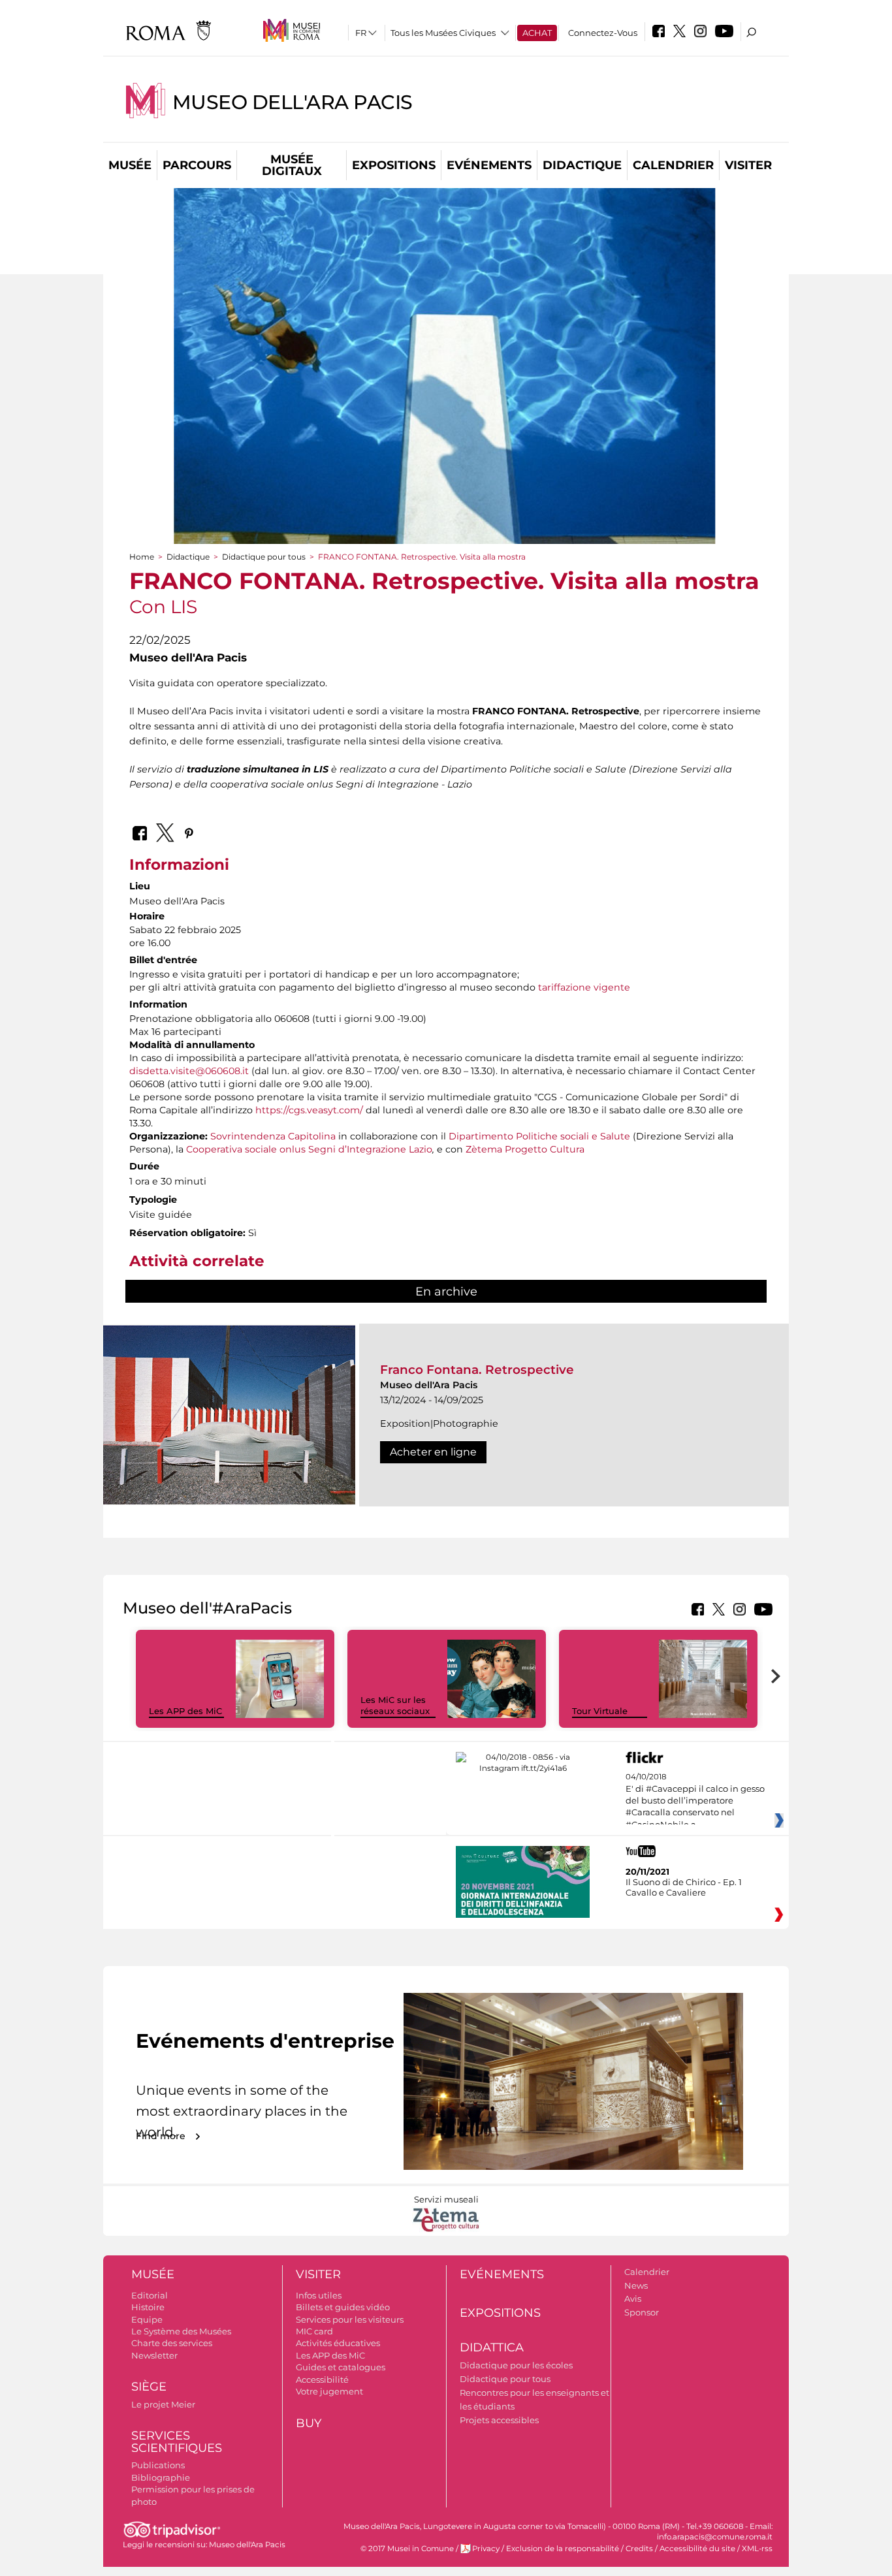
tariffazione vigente (584, 987)
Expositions (394, 165)
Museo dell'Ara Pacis (293, 102)
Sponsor (642, 2312)
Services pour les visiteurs (350, 2319)
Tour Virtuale (600, 1711)
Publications (158, 2465)
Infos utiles (319, 2295)
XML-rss (757, 2549)
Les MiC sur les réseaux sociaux (395, 1705)
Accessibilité (322, 2379)
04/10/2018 (695, 1801)
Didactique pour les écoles (516, 2365)
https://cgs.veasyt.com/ (311, 1110)
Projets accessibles (499, 2420)
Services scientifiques (177, 2442)
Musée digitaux (292, 165)
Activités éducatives (338, 2343)
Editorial (150, 2295)
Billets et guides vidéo (343, 2307)
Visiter (748, 165)
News (636, 2285)
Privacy (486, 2549)
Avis (633, 2298)
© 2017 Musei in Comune (407, 2549)
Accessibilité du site (697, 2549)
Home (142, 557)
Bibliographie (161, 2477)
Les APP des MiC (185, 1711)
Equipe (147, 2319)
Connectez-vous (603, 33)
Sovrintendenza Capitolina (273, 1136)
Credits (639, 2549)
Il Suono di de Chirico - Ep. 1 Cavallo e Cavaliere (684, 1887)
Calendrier (673, 165)
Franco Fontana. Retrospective (477, 1370)
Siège (149, 2387)
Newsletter (154, 2355)
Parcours (197, 165)
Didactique (582, 165)
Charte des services (172, 2343)
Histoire (148, 2307)
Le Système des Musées (181, 2331)
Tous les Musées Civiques (443, 33)
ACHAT (537, 33)
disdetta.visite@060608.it (189, 1071)
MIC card (314, 2331)
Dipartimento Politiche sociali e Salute (539, 1136)
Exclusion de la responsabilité (563, 2549)
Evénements (489, 165)
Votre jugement (329, 2391)
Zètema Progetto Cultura (525, 1149)
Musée (130, 165)
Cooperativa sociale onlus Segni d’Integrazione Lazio (309, 1149)
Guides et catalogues (341, 2367)
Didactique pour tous (264, 557)
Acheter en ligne (433, 1452)
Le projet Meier (163, 2404)
